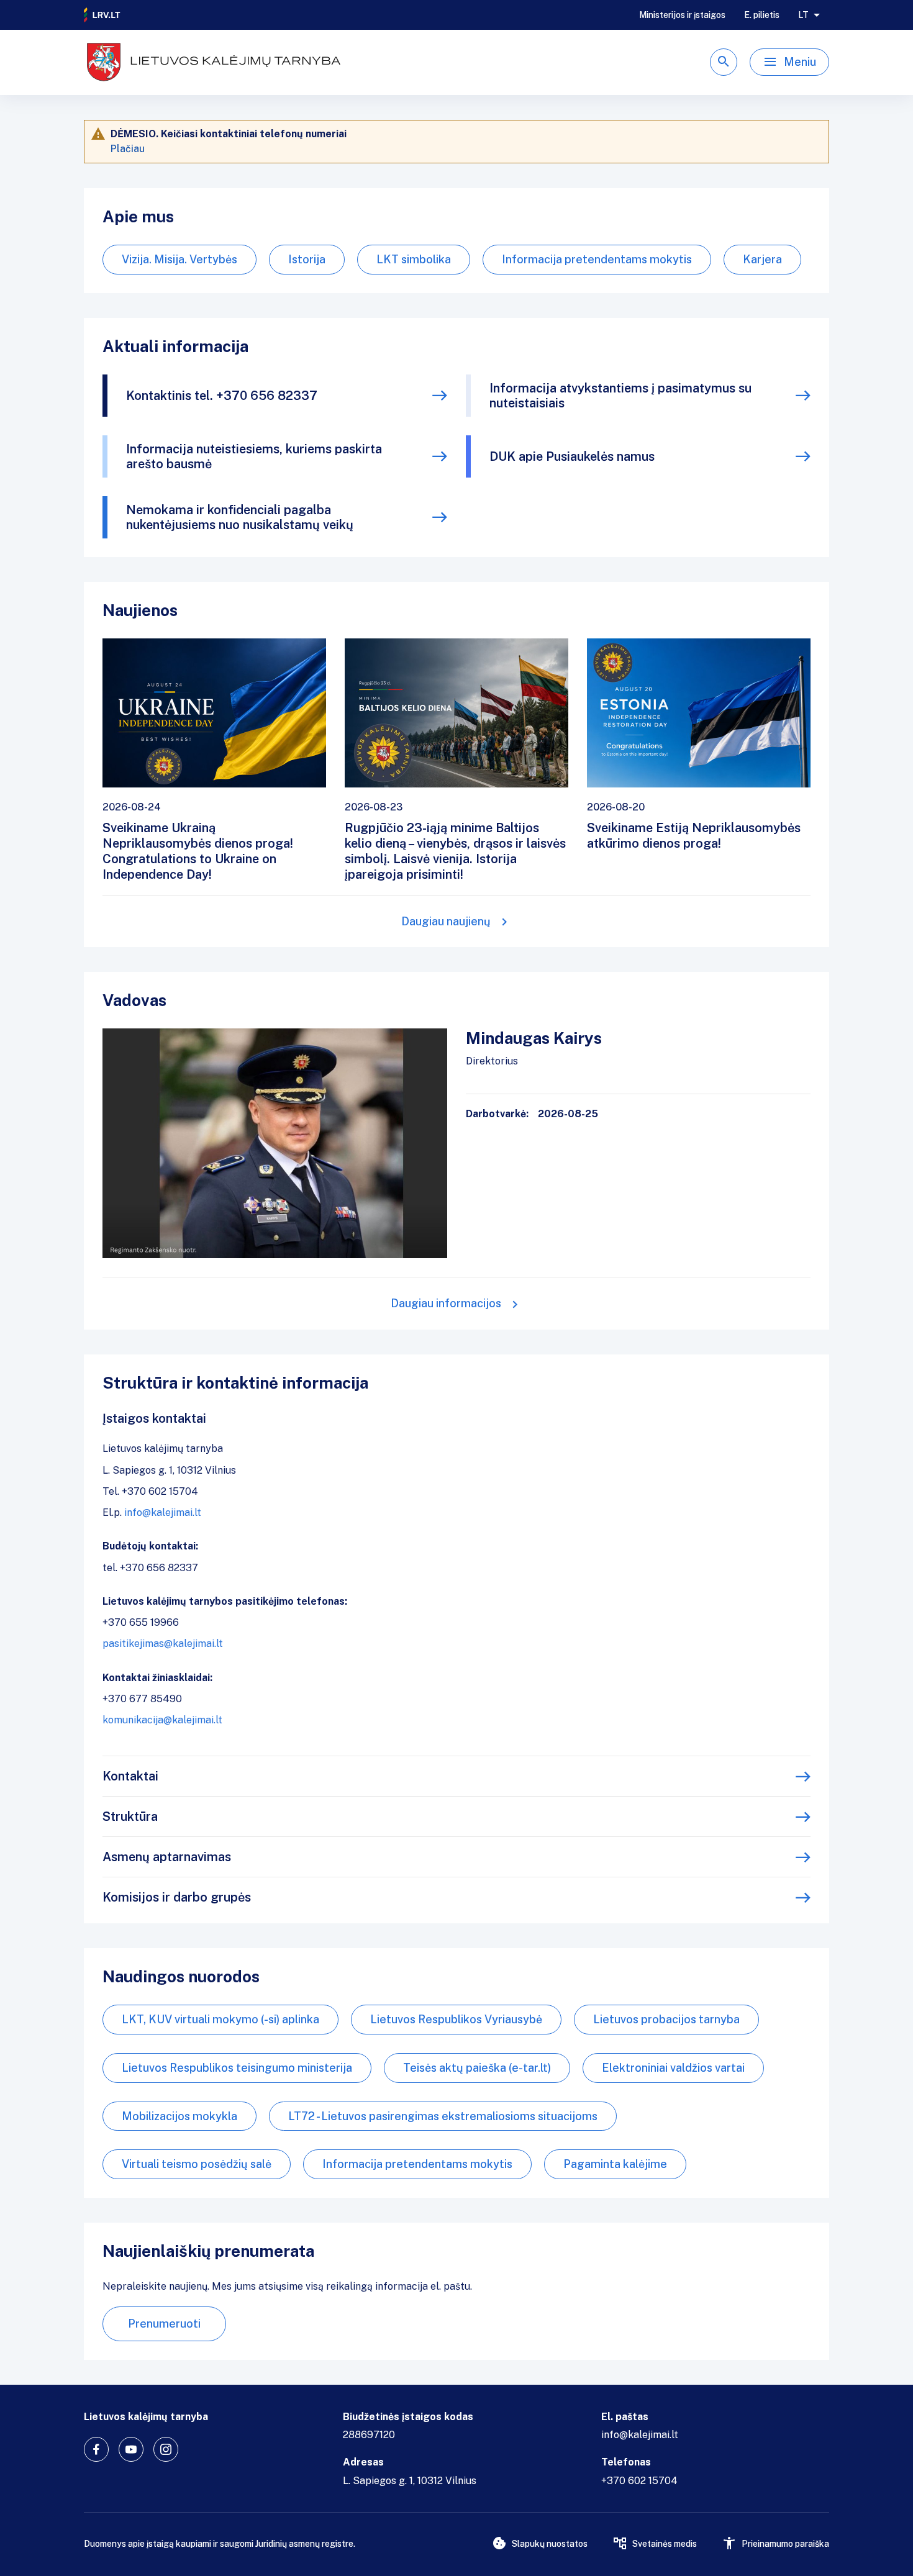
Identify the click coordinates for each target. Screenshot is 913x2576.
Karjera (762, 259)
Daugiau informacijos (446, 1303)
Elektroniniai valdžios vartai (673, 2068)
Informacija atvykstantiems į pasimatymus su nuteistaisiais (620, 396)
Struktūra (130, 1816)
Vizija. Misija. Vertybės (179, 259)
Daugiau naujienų (446, 921)
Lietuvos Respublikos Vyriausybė (456, 2019)
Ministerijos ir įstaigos (682, 15)
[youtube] (131, 2449)
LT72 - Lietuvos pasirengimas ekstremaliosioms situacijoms (443, 2116)
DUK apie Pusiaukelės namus (572, 456)
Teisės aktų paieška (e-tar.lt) (477, 2068)
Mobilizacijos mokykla (179, 2116)
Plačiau (128, 149)
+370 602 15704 (639, 2481)
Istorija (307, 259)
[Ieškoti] (724, 62)
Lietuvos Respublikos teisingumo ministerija (237, 2068)
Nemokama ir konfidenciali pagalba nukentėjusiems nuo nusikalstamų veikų (240, 517)
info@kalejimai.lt (163, 1512)
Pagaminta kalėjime (615, 2164)
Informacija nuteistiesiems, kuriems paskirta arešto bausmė (254, 456)
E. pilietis (762, 15)
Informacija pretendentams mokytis (597, 259)
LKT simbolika (414, 259)
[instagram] (166, 2449)
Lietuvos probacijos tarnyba (666, 2019)
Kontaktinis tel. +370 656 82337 (222, 396)
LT (803, 15)
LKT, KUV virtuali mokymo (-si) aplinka (220, 2019)
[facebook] (96, 2449)
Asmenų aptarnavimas (167, 1857)
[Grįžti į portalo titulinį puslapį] (102, 15)
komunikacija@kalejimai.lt (162, 1720)
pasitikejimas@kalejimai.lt (163, 1644)
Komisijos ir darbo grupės (177, 1897)
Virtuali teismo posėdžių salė (197, 2164)
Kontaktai (130, 1776)
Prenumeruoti (164, 2324)
